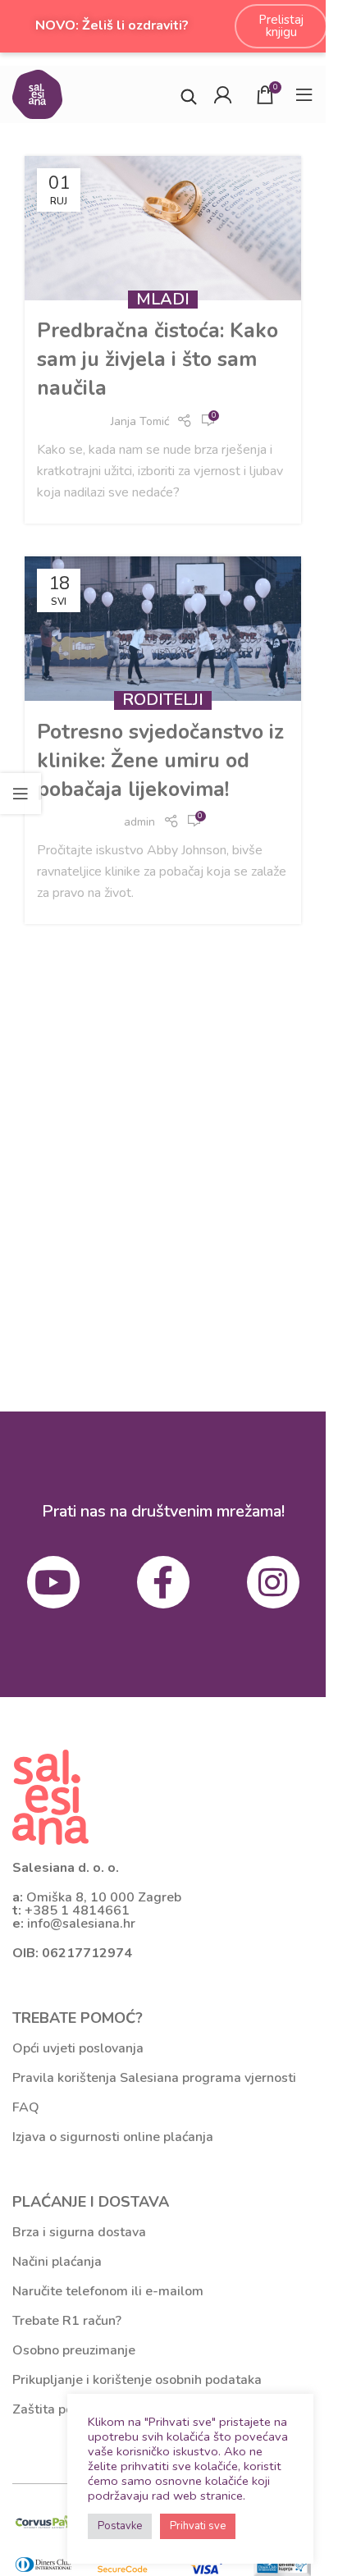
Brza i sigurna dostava (79, 2232)
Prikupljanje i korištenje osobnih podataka (137, 2380)
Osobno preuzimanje (74, 2350)
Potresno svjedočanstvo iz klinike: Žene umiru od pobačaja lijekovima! (160, 761)
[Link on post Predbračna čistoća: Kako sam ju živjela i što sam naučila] (163, 228)
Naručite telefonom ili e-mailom (108, 2291)
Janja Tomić (140, 421)
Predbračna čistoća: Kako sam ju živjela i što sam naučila (158, 359)
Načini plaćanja (57, 2262)
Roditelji (163, 700)
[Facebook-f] (163, 1582)
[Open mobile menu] (304, 94)
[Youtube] (53, 1582)
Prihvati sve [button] (198, 2526)
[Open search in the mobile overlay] (189, 95)
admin (139, 822)
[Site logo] (37, 93)
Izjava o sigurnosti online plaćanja (113, 2137)
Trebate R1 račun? (67, 2321)
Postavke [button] (120, 2526)
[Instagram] (273, 1582)
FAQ (26, 2107)
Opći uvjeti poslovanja (78, 2048)
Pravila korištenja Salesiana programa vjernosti (154, 2078)
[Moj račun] (222, 94)
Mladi (163, 299)
